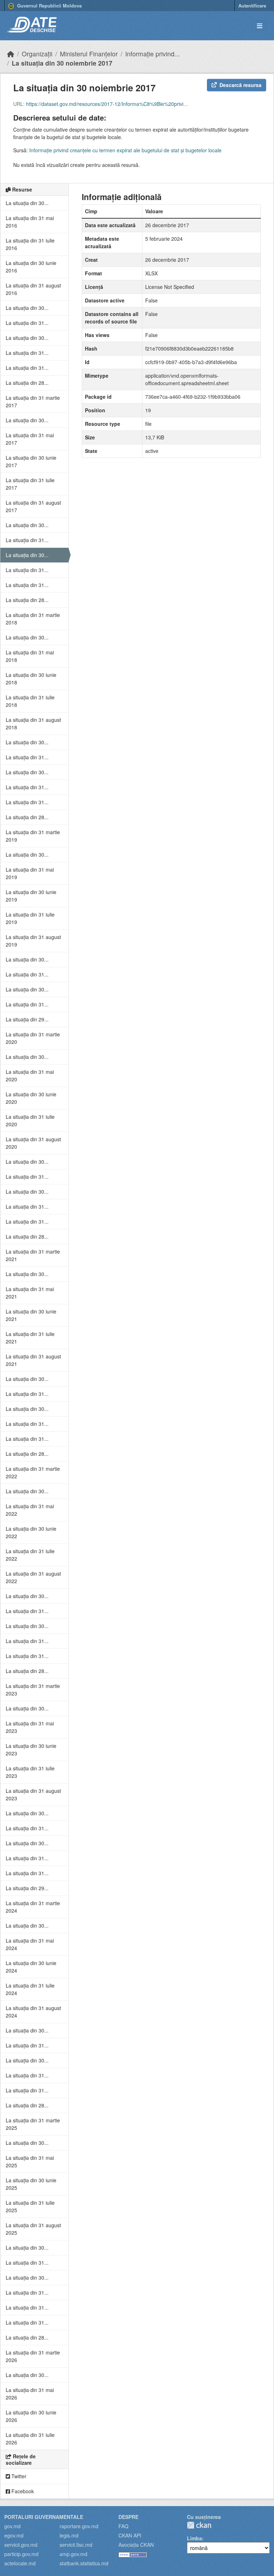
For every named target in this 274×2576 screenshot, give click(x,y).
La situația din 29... (27, 1019)
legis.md (69, 2535)
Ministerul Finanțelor (89, 54)
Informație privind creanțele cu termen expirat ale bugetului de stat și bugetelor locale (125, 150)
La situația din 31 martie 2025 (33, 2124)
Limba (194, 2538)
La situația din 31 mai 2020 (30, 1075)
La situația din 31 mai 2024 (30, 1944)
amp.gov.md (73, 2554)
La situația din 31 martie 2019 (33, 836)
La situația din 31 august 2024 (33, 2012)
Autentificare (252, 6)
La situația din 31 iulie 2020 (30, 1120)
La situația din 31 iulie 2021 (30, 1338)
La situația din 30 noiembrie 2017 (62, 63)
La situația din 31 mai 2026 (30, 2394)
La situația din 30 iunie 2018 (31, 679)
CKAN (199, 2525)
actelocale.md (20, 2563)
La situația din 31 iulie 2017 (30, 484)
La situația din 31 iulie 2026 (30, 2439)
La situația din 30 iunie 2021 (31, 1315)
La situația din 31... (27, 323)
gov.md (12, 2526)
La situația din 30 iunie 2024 (31, 1967)
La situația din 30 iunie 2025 (31, 2184)
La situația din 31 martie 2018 (33, 619)
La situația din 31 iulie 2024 (30, 1989)
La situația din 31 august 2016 (33, 289)
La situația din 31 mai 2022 (30, 1510)
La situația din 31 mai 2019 (30, 873)
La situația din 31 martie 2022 (33, 1472)
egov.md (14, 2535)
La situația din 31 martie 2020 (33, 1038)
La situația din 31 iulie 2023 (30, 1772)
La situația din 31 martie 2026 (33, 2356)
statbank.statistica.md (84, 2563)
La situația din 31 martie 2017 (33, 401)
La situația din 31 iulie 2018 (30, 701)
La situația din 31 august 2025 (33, 2229)
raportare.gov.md (79, 2526)
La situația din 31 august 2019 (33, 941)
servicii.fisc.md (76, 2545)
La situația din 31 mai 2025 (30, 2161)
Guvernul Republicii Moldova (49, 6)
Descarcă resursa (240, 85)
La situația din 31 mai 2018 (30, 656)
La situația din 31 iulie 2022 (30, 1555)
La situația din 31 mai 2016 (30, 222)
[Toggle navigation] (260, 26)
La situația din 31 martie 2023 (33, 1690)
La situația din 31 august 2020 (33, 1143)
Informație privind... (153, 54)
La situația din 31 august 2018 (33, 723)
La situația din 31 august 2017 (33, 506)
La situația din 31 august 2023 (33, 1794)
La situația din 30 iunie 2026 (31, 2416)
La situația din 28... (27, 383)
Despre (128, 2517)
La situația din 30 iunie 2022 (31, 1532)
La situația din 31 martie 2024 (33, 1907)
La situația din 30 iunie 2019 (31, 896)
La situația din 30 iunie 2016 (31, 267)
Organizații (37, 54)
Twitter (18, 2476)
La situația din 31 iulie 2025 (30, 2206)
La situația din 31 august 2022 (33, 1577)
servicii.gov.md (21, 2545)
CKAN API (130, 2535)
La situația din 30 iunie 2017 (31, 461)
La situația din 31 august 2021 (33, 1360)
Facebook (22, 2491)
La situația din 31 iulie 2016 (30, 244)
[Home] (11, 54)
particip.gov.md (21, 2554)
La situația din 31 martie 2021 (33, 1255)
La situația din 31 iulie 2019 (30, 918)
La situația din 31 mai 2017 (30, 439)
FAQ (123, 2526)
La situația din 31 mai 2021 (30, 1293)
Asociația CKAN (136, 2545)
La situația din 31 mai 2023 (30, 1727)
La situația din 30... (27, 203)
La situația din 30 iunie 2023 (31, 1749)
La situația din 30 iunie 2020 (31, 1098)
